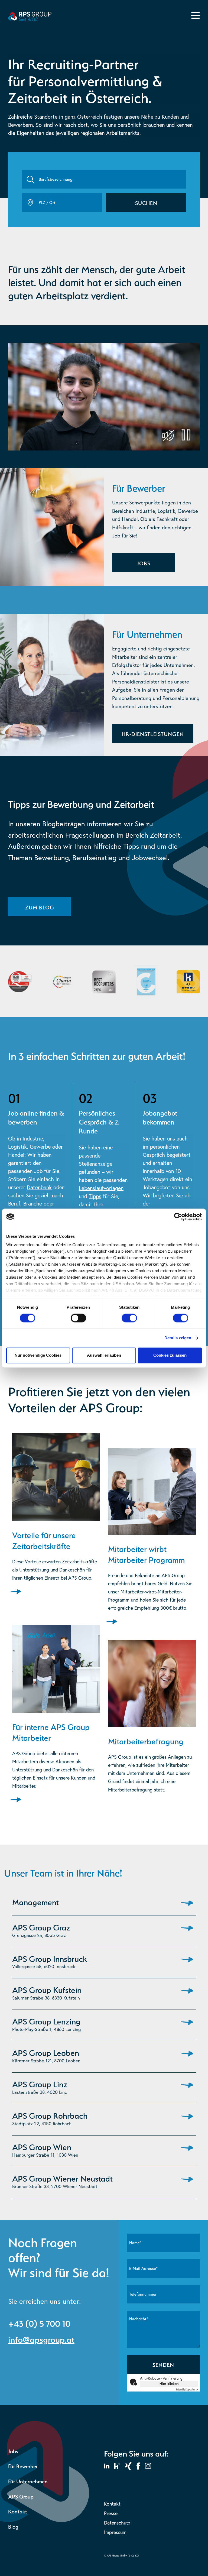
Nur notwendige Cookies (38, 1355)
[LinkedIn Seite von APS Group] (107, 2465)
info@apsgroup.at (41, 2338)
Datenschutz (117, 2523)
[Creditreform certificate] (146, 982)
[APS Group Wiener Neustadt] (186, 2181)
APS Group (21, 2496)
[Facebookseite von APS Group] (138, 2465)
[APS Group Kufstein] (186, 1993)
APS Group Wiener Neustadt (62, 2178)
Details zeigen (178, 1338)
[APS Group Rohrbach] (186, 2118)
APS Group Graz (41, 1926)
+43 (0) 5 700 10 (39, 2322)
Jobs (13, 2451)
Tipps (95, 1196)
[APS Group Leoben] (186, 2056)
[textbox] (104, 179)
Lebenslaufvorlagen (101, 1188)
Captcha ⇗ (187, 2389)
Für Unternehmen (28, 2481)
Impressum (115, 2532)
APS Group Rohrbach (50, 2115)
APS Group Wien (42, 2146)
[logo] (30, 19)
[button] (146, 202)
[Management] (186, 1902)
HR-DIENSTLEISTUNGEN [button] (153, 733)
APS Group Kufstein (47, 1989)
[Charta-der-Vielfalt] (62, 982)
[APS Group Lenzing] (186, 2024)
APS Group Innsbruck (50, 1958)
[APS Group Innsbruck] (186, 1962)
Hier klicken (169, 2384)
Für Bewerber (23, 2466)
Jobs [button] (144, 563)
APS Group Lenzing (46, 2020)
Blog (13, 2526)
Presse (111, 2513)
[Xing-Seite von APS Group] (128, 2465)
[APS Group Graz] (186, 1930)
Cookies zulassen (170, 1355)
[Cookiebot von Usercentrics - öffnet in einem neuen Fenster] (178, 1217)
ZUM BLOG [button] (40, 907)
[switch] (78, 1318)
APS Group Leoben (46, 2052)
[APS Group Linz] (186, 2087)
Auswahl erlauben (104, 1355)
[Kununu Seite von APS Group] (117, 2465)
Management (35, 1901)
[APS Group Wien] (186, 2150)
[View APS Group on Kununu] (188, 982)
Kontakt (18, 2511)
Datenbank (39, 1187)
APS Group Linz (40, 2083)
